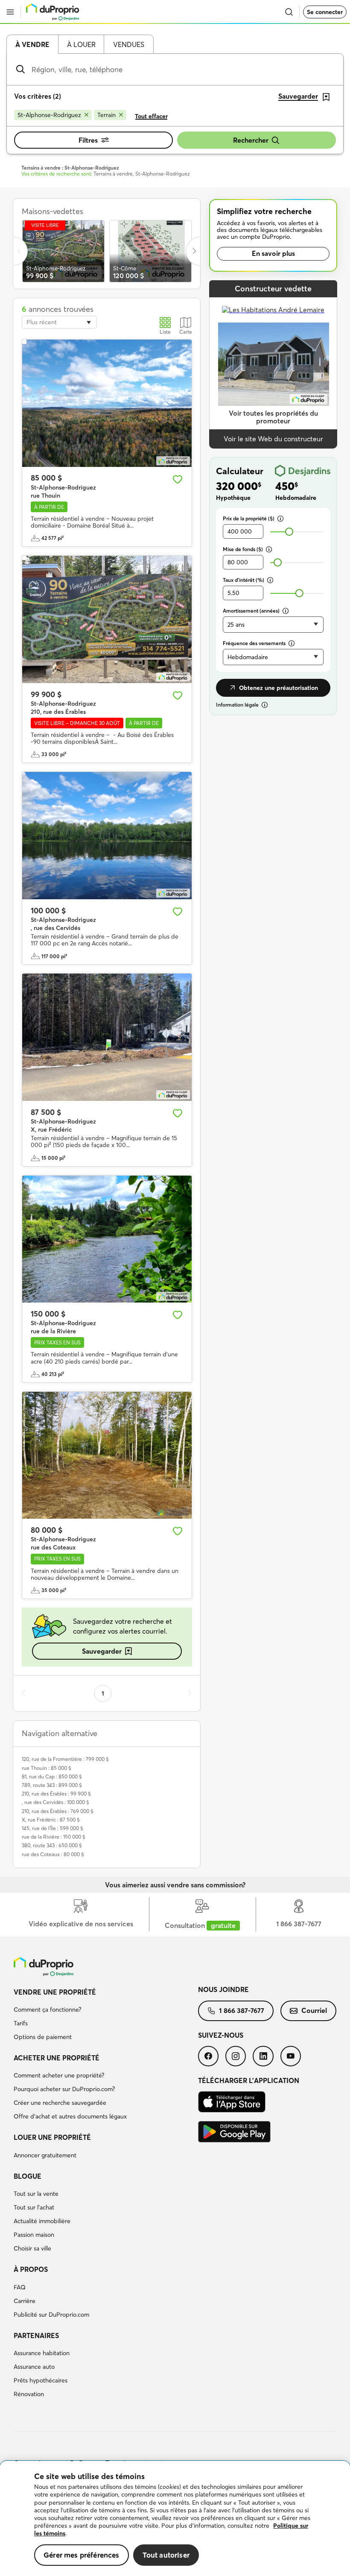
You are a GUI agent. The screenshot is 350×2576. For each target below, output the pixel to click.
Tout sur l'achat (34, 2207)
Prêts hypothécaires (41, 2380)
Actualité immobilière (42, 2221)
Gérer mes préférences (82, 2555)
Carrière (25, 2301)
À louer (81, 44)
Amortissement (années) (251, 611)
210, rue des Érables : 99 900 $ (56, 1794)
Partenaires (36, 2335)
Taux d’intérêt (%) (244, 580)
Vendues (129, 44)
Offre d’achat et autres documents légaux (70, 2116)
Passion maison (34, 2235)
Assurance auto (34, 2367)
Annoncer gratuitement (45, 2155)
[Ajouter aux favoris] (178, 479)
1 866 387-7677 (242, 2010)
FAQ (20, 2287)
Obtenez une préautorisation (279, 688)
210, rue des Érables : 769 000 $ (58, 1811)
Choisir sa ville (32, 2248)
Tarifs (21, 2023)
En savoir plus (273, 253)
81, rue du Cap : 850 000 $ (52, 1777)
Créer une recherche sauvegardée (60, 2103)
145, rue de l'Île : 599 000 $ (52, 1828)
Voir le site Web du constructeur (273, 439)
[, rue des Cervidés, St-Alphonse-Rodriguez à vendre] (107, 836)
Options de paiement (43, 2037)
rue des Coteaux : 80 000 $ (53, 1854)
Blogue (28, 2176)
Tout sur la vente (36, 2194)
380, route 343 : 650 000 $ (52, 1845)
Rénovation (29, 2394)
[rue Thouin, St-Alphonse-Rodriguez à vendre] (107, 403)
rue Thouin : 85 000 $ (47, 1768)
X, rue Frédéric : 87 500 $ (51, 1820)
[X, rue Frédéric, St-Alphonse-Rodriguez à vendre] (107, 1037)
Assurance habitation (42, 2353)
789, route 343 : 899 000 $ (52, 1785)
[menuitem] (106, 2016)
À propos (31, 2269)
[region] (175, 2519)
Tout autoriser (166, 2555)
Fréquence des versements (254, 643)
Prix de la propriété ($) (249, 518)
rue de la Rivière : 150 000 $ (54, 1837)
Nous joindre (223, 1989)
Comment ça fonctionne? (47, 2010)
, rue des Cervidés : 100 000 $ (55, 1802)
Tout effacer (151, 116)
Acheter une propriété (57, 2058)
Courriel (314, 2010)
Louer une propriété (52, 2137)
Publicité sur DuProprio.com (51, 2315)
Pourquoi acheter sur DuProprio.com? (64, 2089)
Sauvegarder (102, 1651)
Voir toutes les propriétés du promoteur (273, 417)
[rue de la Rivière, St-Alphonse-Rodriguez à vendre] (107, 1239)
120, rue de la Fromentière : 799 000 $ (65, 1759)
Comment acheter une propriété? (59, 2075)
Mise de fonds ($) (243, 549)
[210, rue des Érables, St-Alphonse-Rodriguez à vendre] (107, 619)
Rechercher (251, 140)
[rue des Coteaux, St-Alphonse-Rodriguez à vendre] (107, 1455)
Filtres (88, 140)
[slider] (289, 532)
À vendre (32, 44)
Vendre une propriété (55, 1992)
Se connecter (325, 12)
